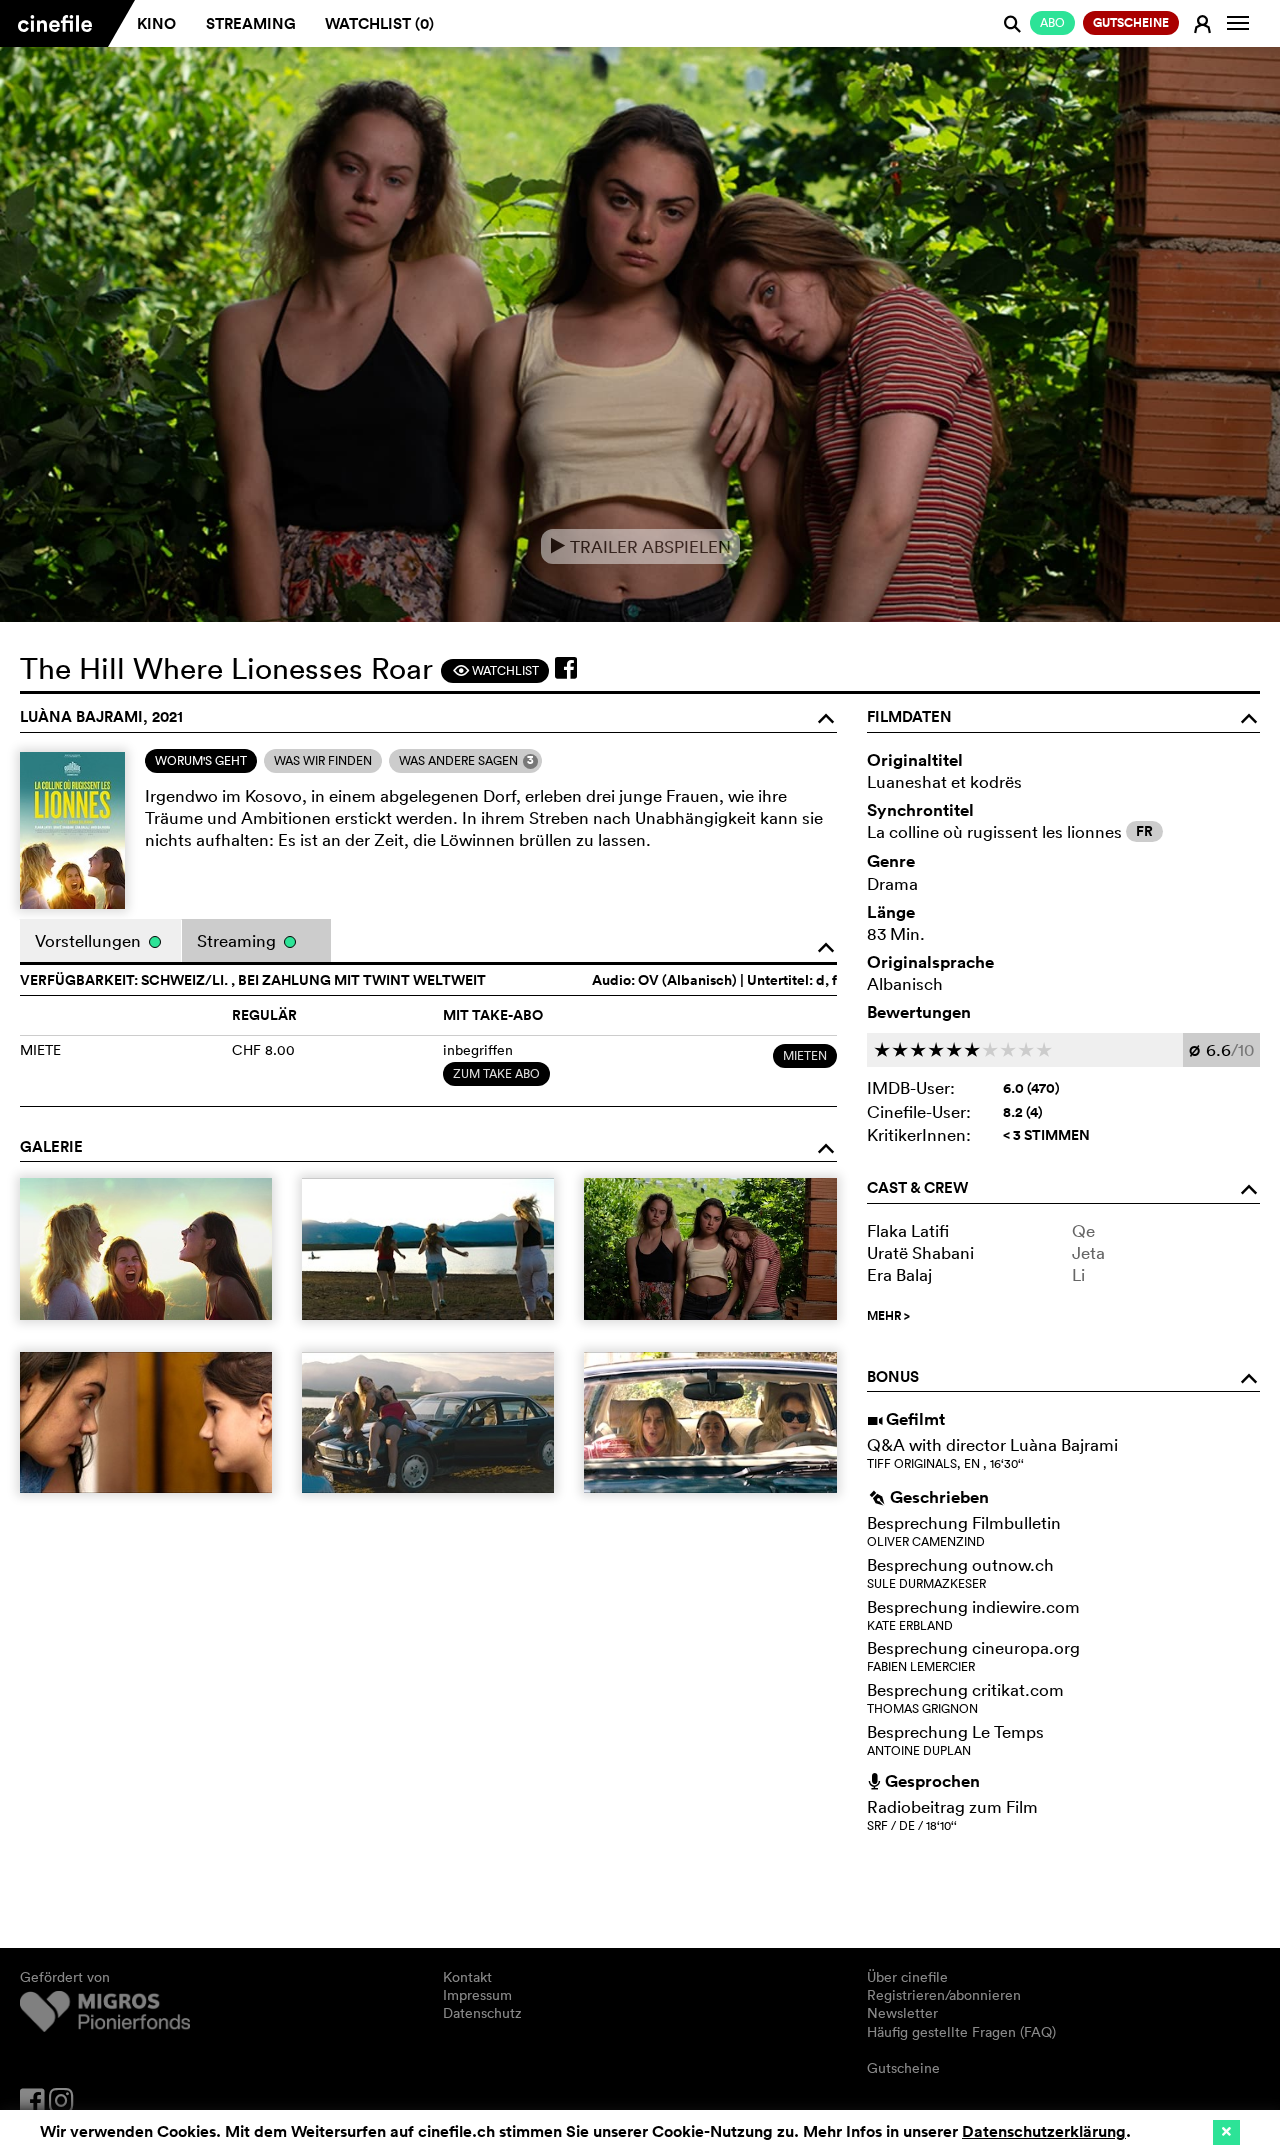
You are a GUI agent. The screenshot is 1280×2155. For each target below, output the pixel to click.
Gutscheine (903, 2068)
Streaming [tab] (238, 940)
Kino (156, 23)
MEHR (888, 1316)
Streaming (251, 23)
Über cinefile (907, 1977)
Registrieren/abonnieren (944, 1995)
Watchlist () (379, 23)
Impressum (477, 1995)
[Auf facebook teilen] (566, 668)
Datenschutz (482, 2013)
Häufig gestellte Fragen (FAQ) (961, 2032)
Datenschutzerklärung (1044, 2131)
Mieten (805, 1055)
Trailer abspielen (640, 546)
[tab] (201, 761)
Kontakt (467, 1977)
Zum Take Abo (496, 1073)
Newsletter (902, 2013)
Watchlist (495, 670)
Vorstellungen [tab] (90, 940)
